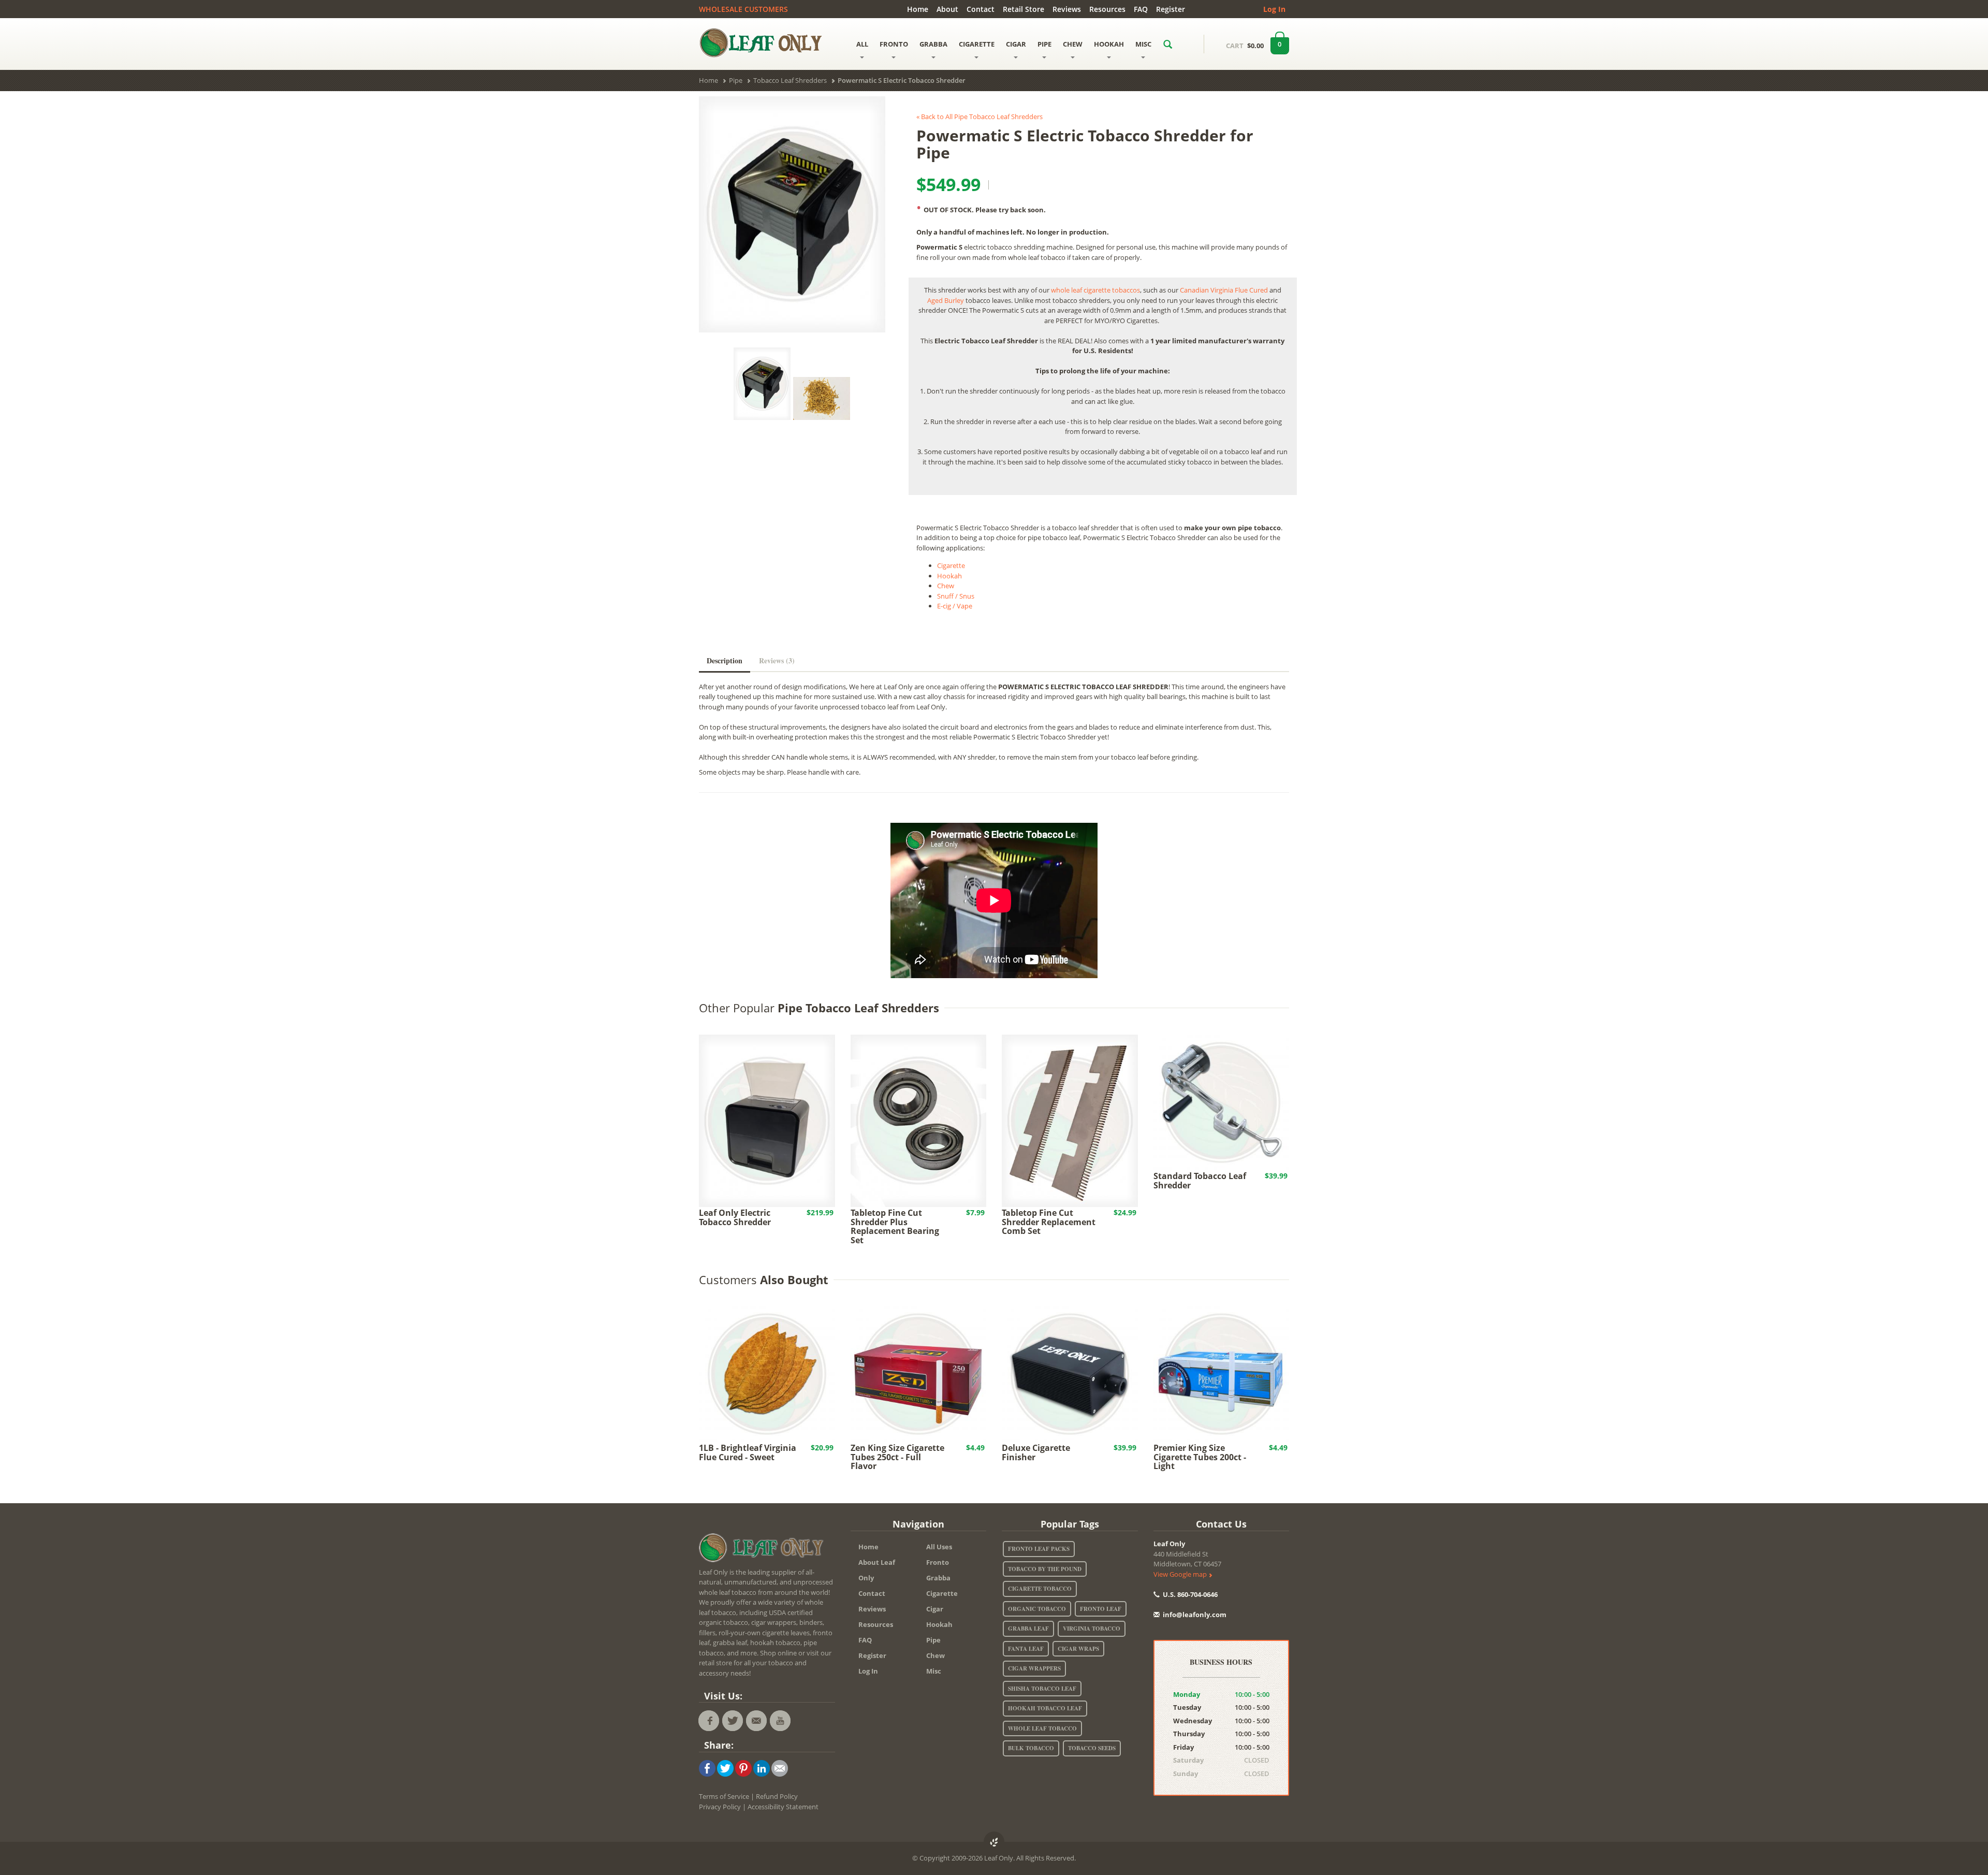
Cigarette (951, 565)
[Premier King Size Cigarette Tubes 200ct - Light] (1222, 1373)
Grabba (938, 1578)
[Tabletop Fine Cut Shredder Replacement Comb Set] (1070, 1120)
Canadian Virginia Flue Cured (1224, 290)
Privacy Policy (720, 1807)
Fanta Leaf (1026, 1649)
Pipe (933, 1640)
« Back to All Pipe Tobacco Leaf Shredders (980, 117)
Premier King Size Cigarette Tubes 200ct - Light (1200, 1457)
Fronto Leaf (1101, 1609)
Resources (1107, 9)
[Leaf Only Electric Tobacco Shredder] (767, 1120)
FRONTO (894, 44)
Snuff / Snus (956, 596)
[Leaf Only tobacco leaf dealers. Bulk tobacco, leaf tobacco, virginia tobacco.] (764, 1549)
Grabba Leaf (1028, 1629)
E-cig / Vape (955, 606)
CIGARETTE (977, 44)
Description (725, 660)
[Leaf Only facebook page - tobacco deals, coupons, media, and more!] (709, 1721)
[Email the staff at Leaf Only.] (756, 1721)
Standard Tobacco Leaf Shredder (1200, 1181)
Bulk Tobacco (1031, 1748)
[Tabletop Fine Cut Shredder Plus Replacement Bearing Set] (919, 1120)
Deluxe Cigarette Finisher (1036, 1452)
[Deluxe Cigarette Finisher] (1070, 1373)
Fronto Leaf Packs (1039, 1549)
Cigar (935, 1609)
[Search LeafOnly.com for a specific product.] (1168, 44)
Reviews (1067, 9)
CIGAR (1016, 44)
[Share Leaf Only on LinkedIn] (762, 1768)
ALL (862, 44)
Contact (981, 9)
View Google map (1181, 1574)
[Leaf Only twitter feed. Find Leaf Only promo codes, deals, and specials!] (733, 1721)
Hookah (949, 576)
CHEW (1073, 44)
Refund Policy (777, 1796)
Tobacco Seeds (1092, 1748)
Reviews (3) (777, 660)
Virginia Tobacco (1092, 1629)
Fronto (938, 1562)
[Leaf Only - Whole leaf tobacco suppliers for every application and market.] (767, 42)
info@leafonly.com (1195, 1615)
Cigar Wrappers (1034, 1668)
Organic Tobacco (1037, 1609)
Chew (946, 586)
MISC (1143, 44)
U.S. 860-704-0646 (1189, 1594)
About (947, 9)
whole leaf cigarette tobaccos (1095, 290)
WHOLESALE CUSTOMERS (743, 9)
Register (1171, 9)
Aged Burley (946, 300)
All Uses (939, 1547)
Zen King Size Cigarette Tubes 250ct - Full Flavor (897, 1457)
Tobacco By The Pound (1045, 1569)
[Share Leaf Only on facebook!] (707, 1768)
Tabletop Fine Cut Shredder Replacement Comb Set (1049, 1222)
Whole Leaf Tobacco (1042, 1728)
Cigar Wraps (1078, 1649)
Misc (934, 1671)
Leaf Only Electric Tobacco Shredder (735, 1217)
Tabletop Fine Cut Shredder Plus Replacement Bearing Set (895, 1226)
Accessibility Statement (783, 1807)
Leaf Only (1169, 1544)
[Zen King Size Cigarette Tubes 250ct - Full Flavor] (919, 1373)
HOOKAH (1109, 44)
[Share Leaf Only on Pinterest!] (743, 1768)
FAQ (1141, 9)
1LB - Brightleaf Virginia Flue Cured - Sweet (748, 1452)
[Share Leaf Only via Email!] (780, 1768)
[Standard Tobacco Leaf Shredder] (1222, 1102)
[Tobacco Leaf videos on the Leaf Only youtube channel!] (780, 1721)
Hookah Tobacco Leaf (1045, 1708)
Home (918, 9)
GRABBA (933, 44)
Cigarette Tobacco (1040, 1589)
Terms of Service (724, 1796)
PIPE (1044, 44)
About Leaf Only (877, 1570)
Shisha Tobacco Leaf (1042, 1689)
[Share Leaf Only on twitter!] (725, 1768)
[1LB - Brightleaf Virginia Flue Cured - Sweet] (767, 1373)
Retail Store (1024, 9)
